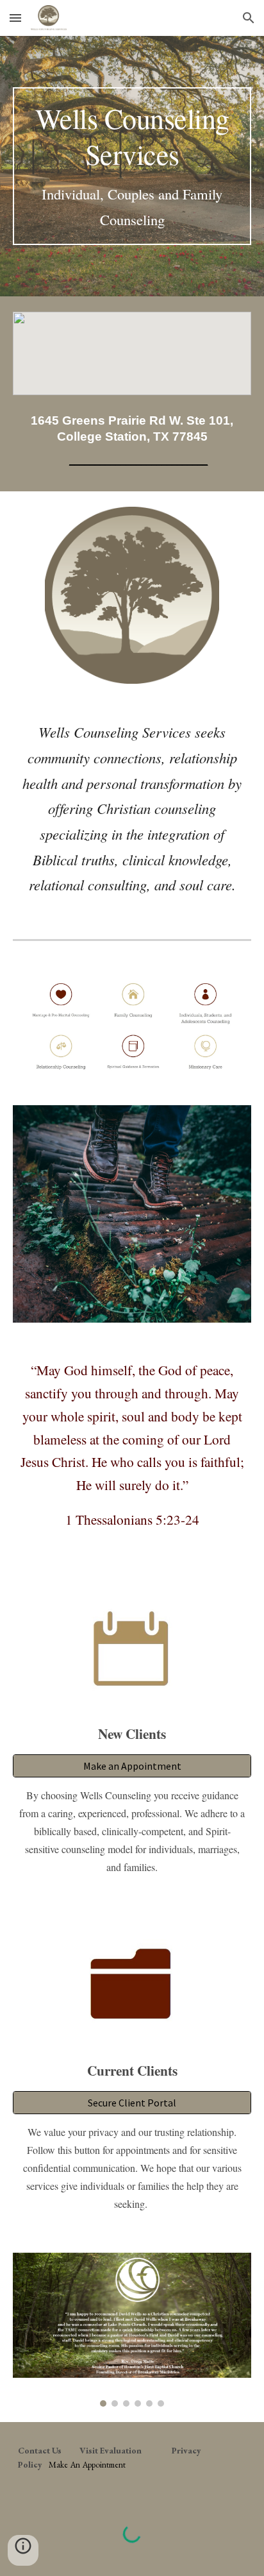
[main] (132, 166)
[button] (15, 18)
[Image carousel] (132, 2329)
